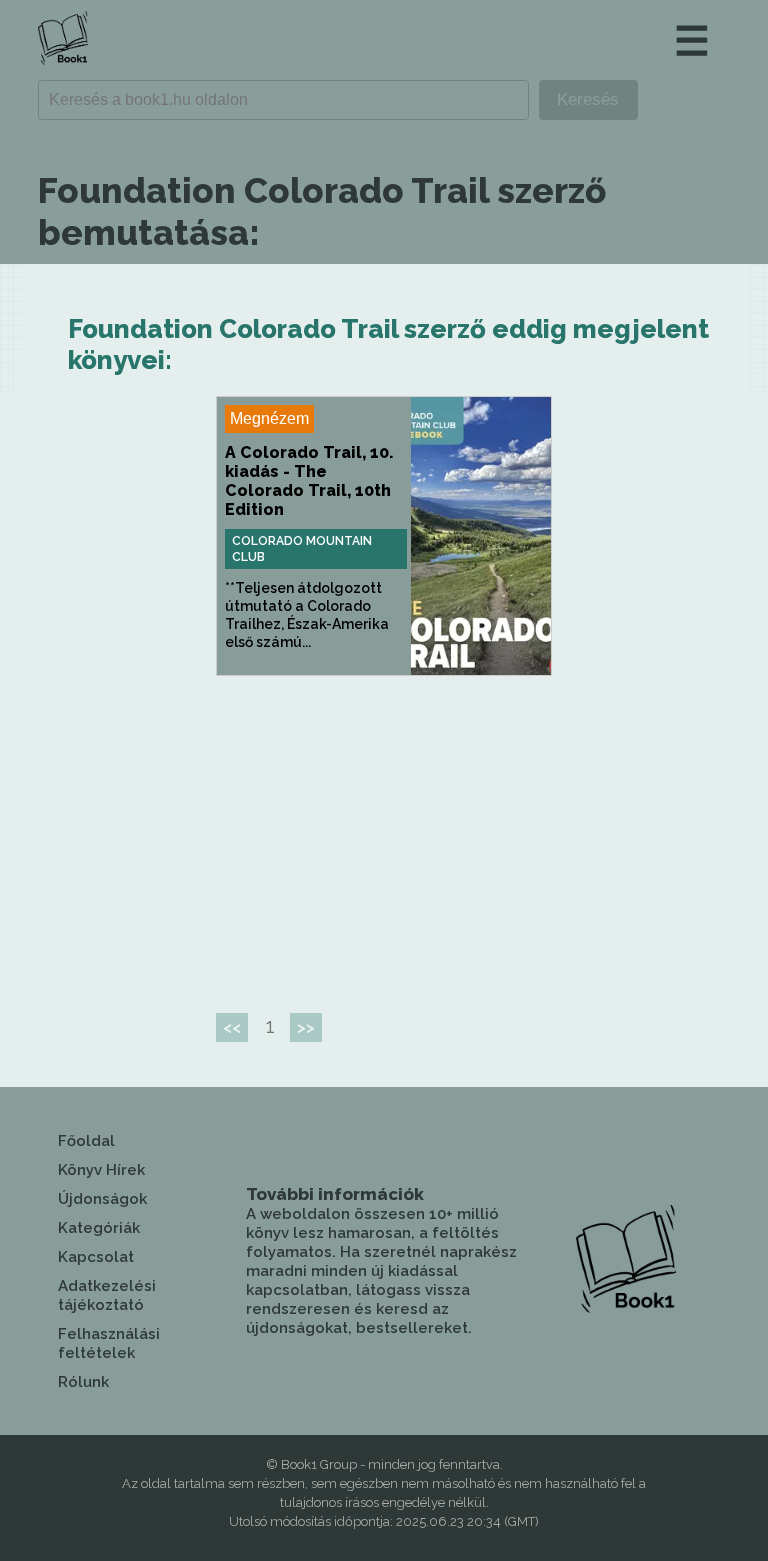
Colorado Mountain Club (302, 549)
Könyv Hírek (101, 1170)
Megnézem (269, 418)
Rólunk (83, 1382)
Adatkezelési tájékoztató (107, 1295)
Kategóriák (99, 1228)
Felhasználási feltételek (109, 1343)
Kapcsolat (96, 1257)
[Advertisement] (384, 836)
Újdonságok (102, 1199)
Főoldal (86, 1141)
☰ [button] (692, 40)
